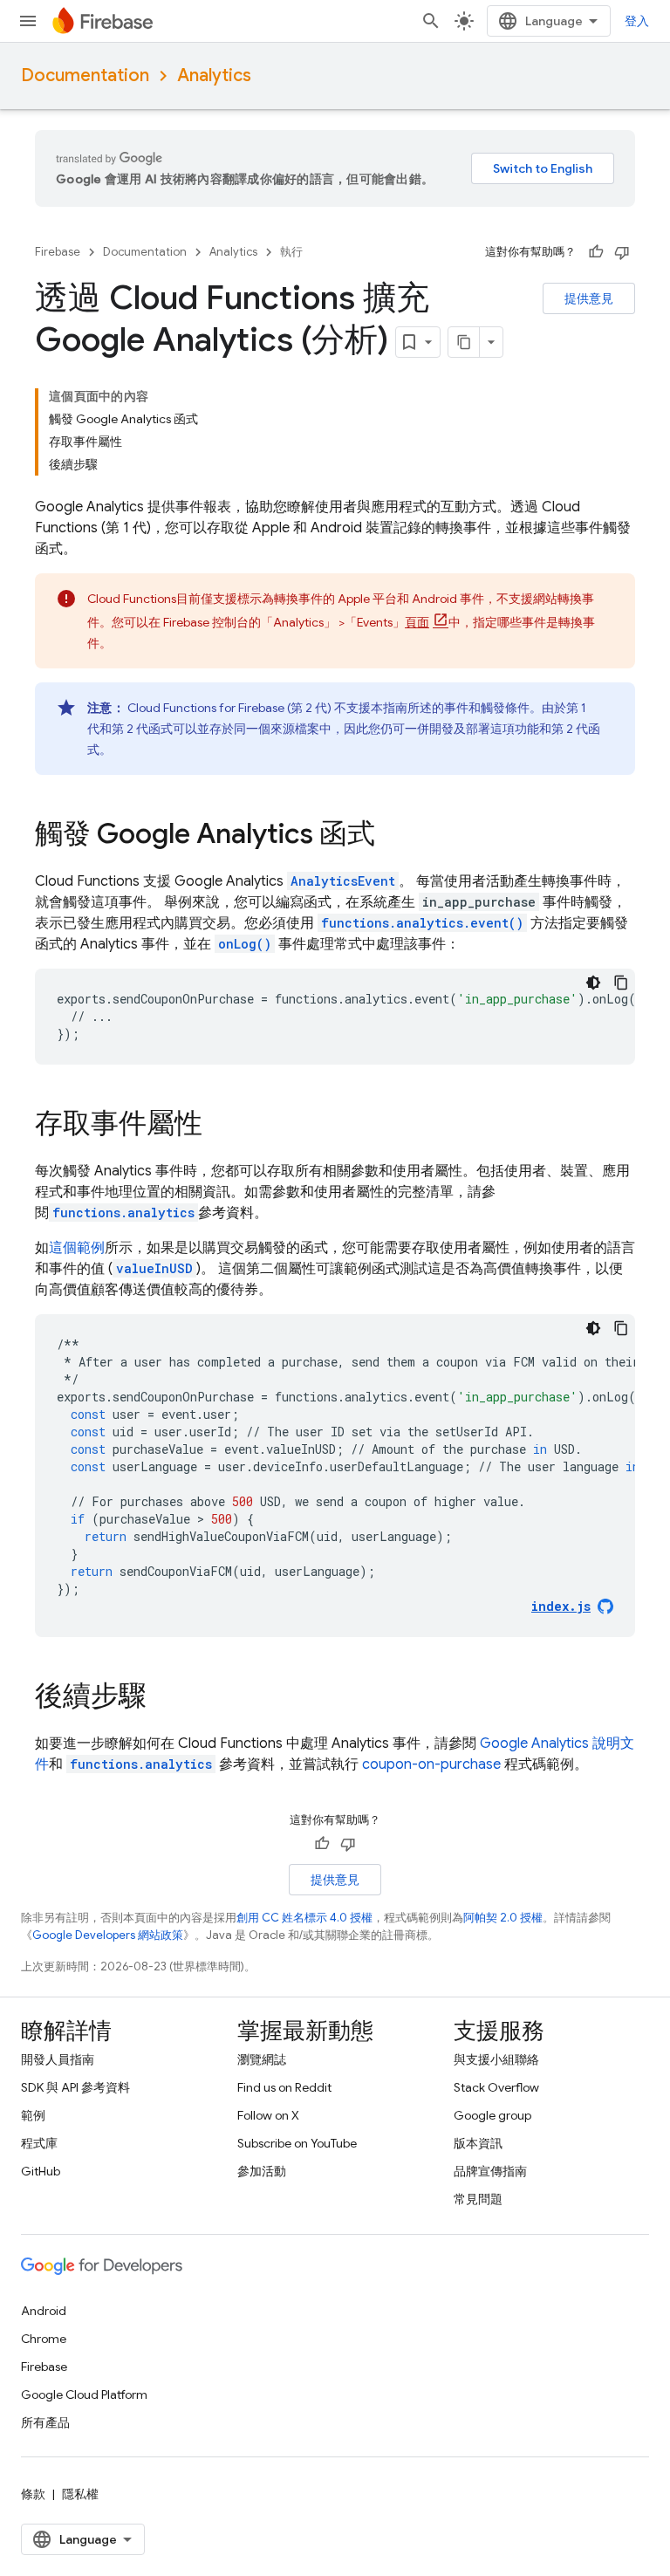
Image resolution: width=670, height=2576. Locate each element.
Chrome (44, 2339)
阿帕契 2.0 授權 (503, 1918)
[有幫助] (596, 252)
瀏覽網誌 (262, 2059)
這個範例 (77, 1248)
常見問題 (478, 2199)
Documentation (85, 75)
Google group (492, 2115)
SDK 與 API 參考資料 (75, 2087)
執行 (291, 252)
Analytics (214, 75)
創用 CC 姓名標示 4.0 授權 (304, 1918)
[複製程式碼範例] (621, 983)
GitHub (41, 2171)
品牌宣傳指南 (490, 2171)
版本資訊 (478, 2143)
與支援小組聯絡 (496, 2059)
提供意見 (589, 298)
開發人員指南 (58, 2059)
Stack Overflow (496, 2087)
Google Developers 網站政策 (108, 1935)
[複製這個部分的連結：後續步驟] (164, 1698)
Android (44, 2311)
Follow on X (268, 2115)
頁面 (417, 622)
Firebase (58, 252)
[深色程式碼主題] (593, 983)
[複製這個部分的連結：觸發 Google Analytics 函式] (393, 836)
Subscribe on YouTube (297, 2143)
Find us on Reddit (284, 2087)
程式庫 (39, 2143)
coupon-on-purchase (431, 1764)
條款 (33, 2494)
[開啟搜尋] (431, 21)
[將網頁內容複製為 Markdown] (464, 342)
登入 (637, 21)
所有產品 (45, 2422)
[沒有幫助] (622, 252)
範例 (33, 2115)
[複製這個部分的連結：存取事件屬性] (220, 1126)
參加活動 (262, 2171)
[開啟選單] (28, 21)
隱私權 (80, 2494)
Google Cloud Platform (84, 2394)
